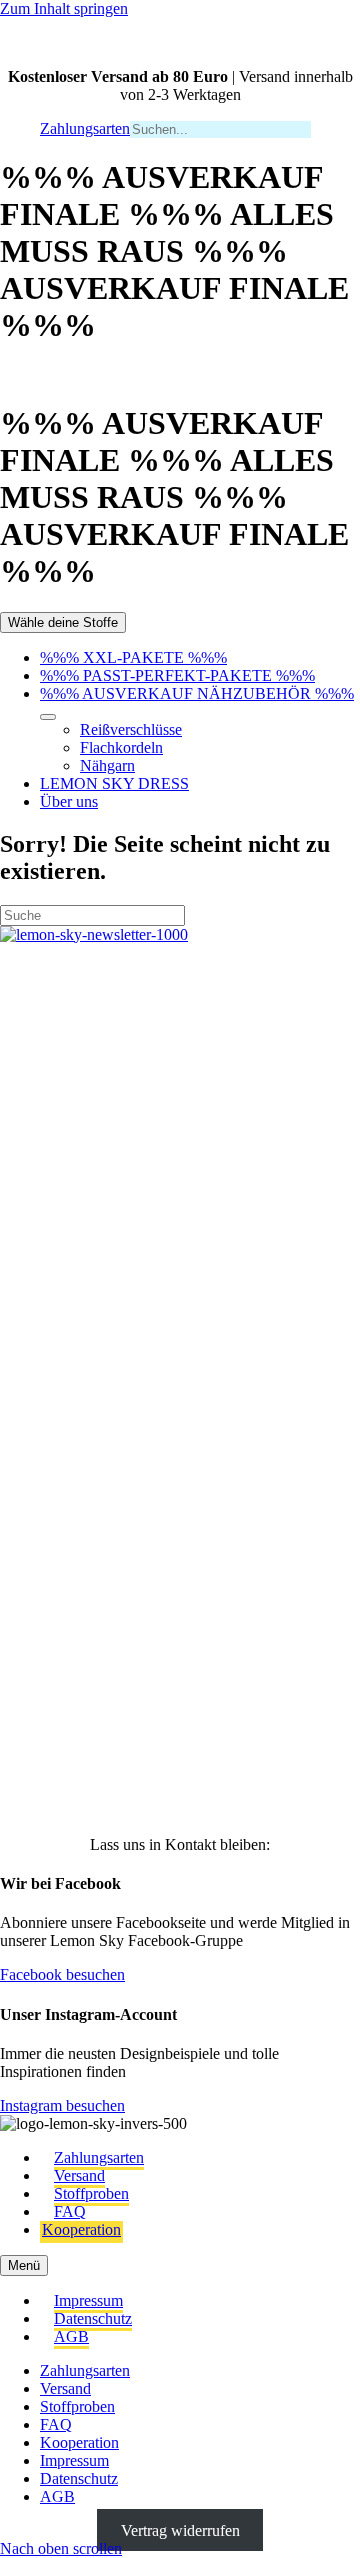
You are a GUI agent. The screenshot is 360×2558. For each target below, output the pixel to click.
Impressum (88, 2300)
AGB (71, 2336)
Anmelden (180, 1767)
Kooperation (81, 2229)
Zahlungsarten (99, 2157)
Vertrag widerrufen (180, 2530)
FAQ (70, 2211)
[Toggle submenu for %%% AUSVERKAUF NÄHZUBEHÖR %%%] (48, 717)
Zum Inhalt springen (64, 8)
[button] (46, 1039)
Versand (79, 2175)
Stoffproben (91, 2193)
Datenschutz (93, 2318)
